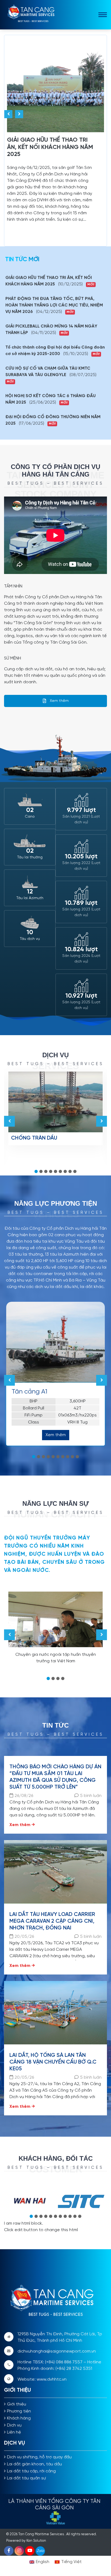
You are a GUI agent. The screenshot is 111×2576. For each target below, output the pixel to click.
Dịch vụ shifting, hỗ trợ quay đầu (39, 2457)
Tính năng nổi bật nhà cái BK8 (34, 1039)
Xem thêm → (22, 1825)
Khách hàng (19, 2418)
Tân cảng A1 (30, 1392)
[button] (36, 1171)
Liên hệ (14, 2432)
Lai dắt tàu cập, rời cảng (31, 2471)
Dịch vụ (14, 2425)
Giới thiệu (17, 2404)
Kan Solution (36, 2541)
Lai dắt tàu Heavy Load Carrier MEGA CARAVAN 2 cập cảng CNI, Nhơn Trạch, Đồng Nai (52, 1921)
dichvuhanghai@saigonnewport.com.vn (57, 2351)
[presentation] (8, 114)
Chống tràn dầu (34, 1138)
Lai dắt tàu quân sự (26, 2478)
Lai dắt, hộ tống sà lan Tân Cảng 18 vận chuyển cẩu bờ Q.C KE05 (53, 2062)
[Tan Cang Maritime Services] (33, 14)
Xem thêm (59, 701)
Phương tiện (19, 2411)
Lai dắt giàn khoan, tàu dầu (34, 2464)
